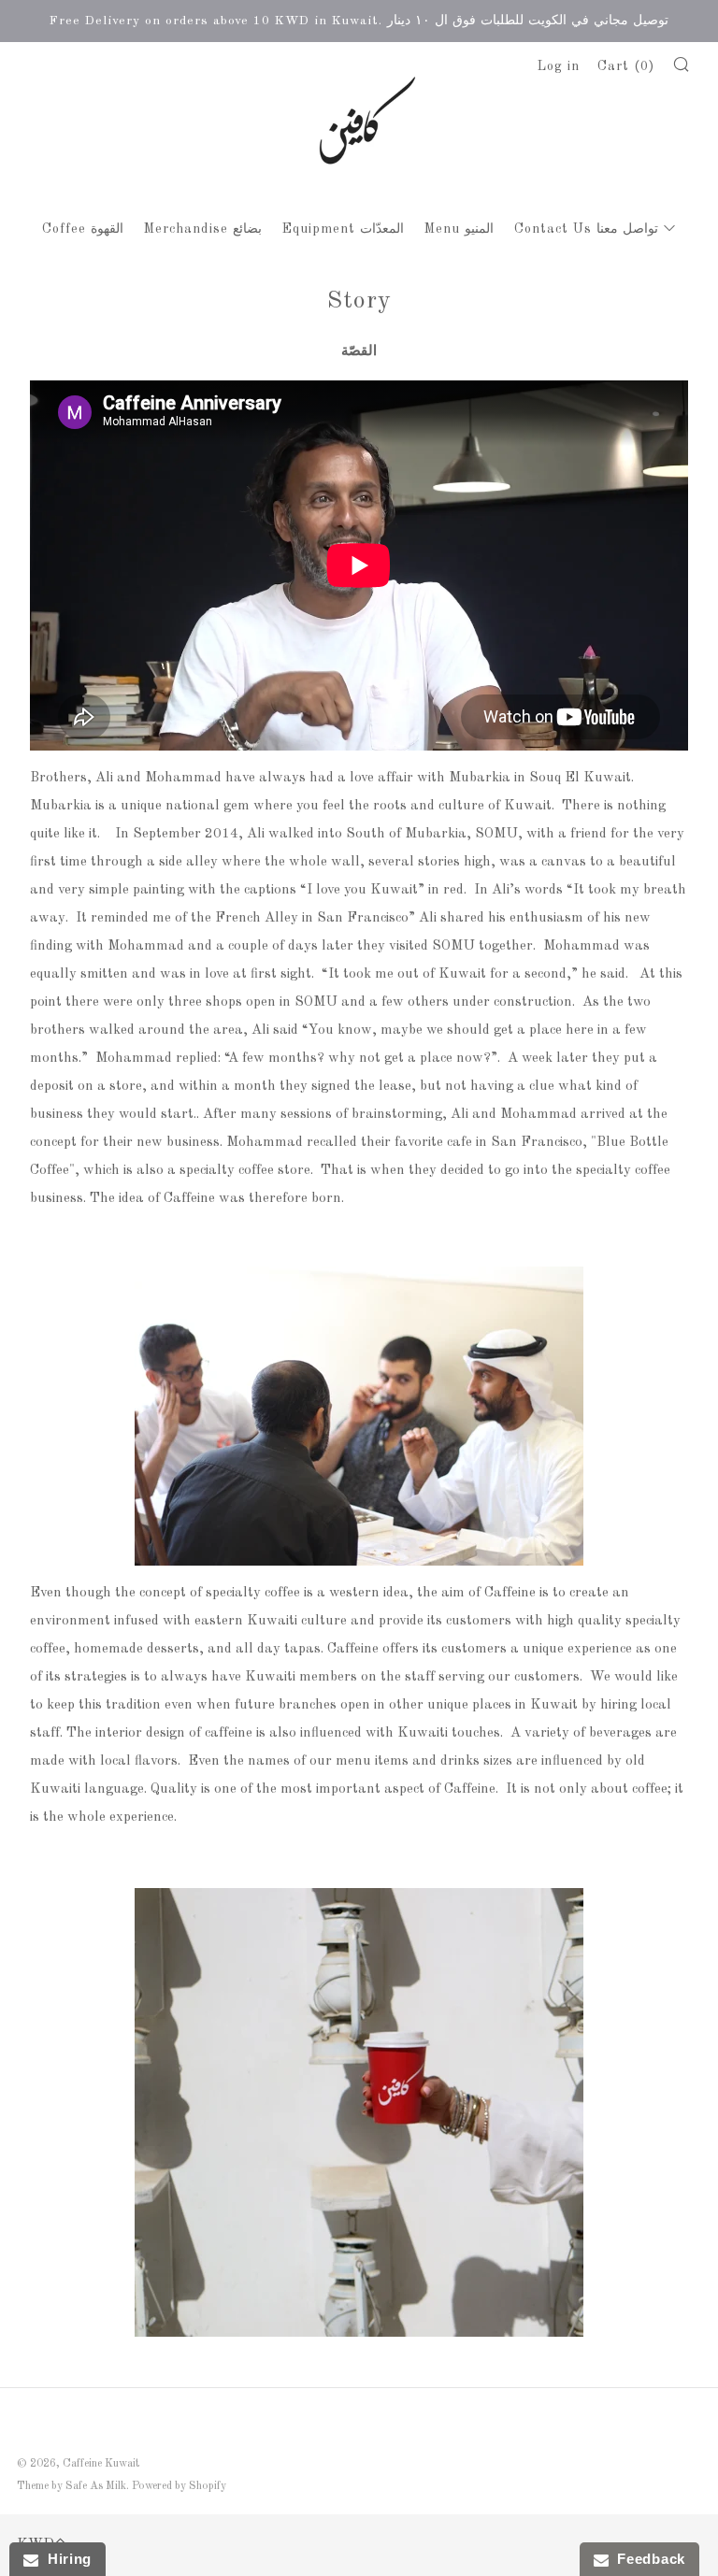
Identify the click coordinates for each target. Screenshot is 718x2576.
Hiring (65, 2559)
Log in (559, 66)
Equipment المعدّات (343, 229)
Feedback (647, 2559)
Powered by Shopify (179, 2486)
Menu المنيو (459, 229)
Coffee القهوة (83, 229)
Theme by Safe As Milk (72, 2486)
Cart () (626, 66)
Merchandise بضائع (203, 229)
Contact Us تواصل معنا (586, 229)
